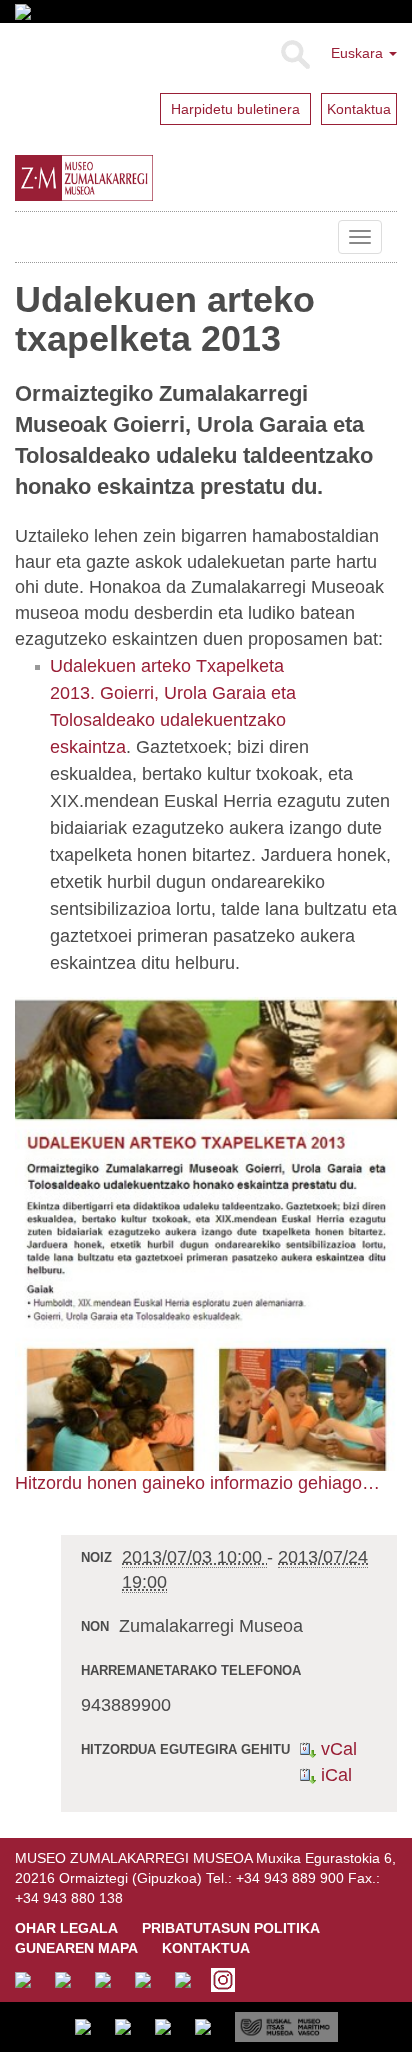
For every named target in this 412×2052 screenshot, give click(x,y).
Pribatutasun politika (231, 1928)
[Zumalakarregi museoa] (129, 178)
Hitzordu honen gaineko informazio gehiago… (197, 1483)
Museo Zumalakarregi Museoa (30, 237)
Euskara (359, 53)
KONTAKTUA (206, 1948)
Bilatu (294, 55)
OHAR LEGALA (66, 1928)
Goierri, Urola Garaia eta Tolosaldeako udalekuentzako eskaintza (173, 720)
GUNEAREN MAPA (76, 1948)
